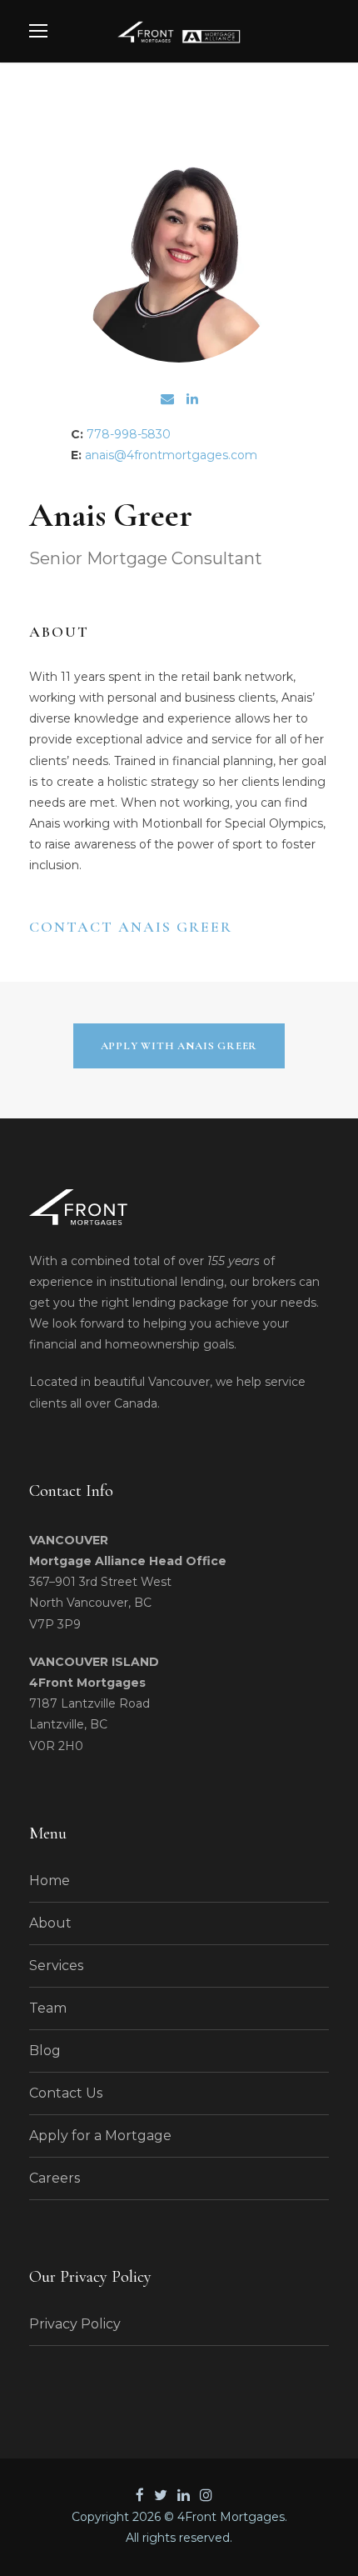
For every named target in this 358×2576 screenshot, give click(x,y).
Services (56, 1966)
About (50, 1923)
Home (50, 1881)
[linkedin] (192, 399)
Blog (45, 2051)
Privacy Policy (75, 2324)
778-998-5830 (129, 434)
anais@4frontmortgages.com (171, 455)
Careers (55, 2178)
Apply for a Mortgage (100, 2136)
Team (48, 2008)
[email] (167, 399)
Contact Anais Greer (131, 927)
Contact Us (66, 2093)
